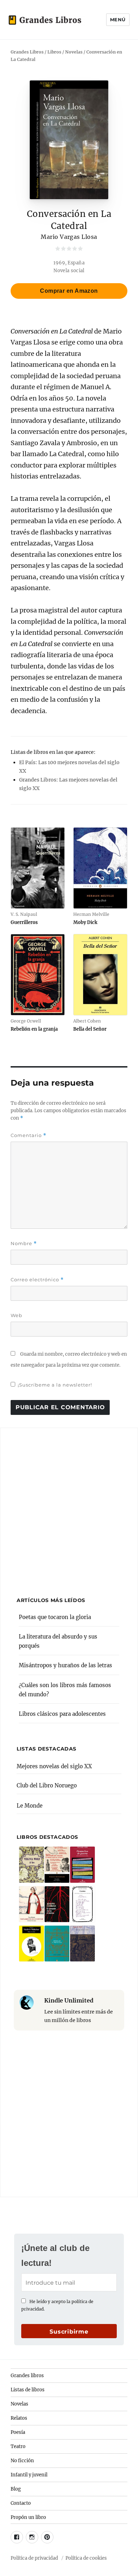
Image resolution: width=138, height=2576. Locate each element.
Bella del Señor (90, 1029)
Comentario (28, 1135)
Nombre (24, 1244)
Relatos (19, 2418)
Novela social (69, 270)
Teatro (18, 2446)
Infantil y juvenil (29, 2475)
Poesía (18, 2432)
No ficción (22, 2461)
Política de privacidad (34, 2558)
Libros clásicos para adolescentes (62, 1714)
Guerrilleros (24, 922)
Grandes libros (27, 2376)
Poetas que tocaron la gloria (55, 1617)
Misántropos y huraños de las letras (65, 1665)
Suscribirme (69, 2332)
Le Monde (30, 1806)
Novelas (19, 2404)
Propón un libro (28, 2517)
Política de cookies (86, 2558)
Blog (16, 2489)
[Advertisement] (69, 1508)
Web (16, 1315)
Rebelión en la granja (34, 1029)
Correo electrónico (37, 1280)
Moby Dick (85, 922)
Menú (118, 19)
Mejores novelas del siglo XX (54, 1766)
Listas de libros (28, 2390)
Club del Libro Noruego (47, 1785)
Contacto (21, 2503)
